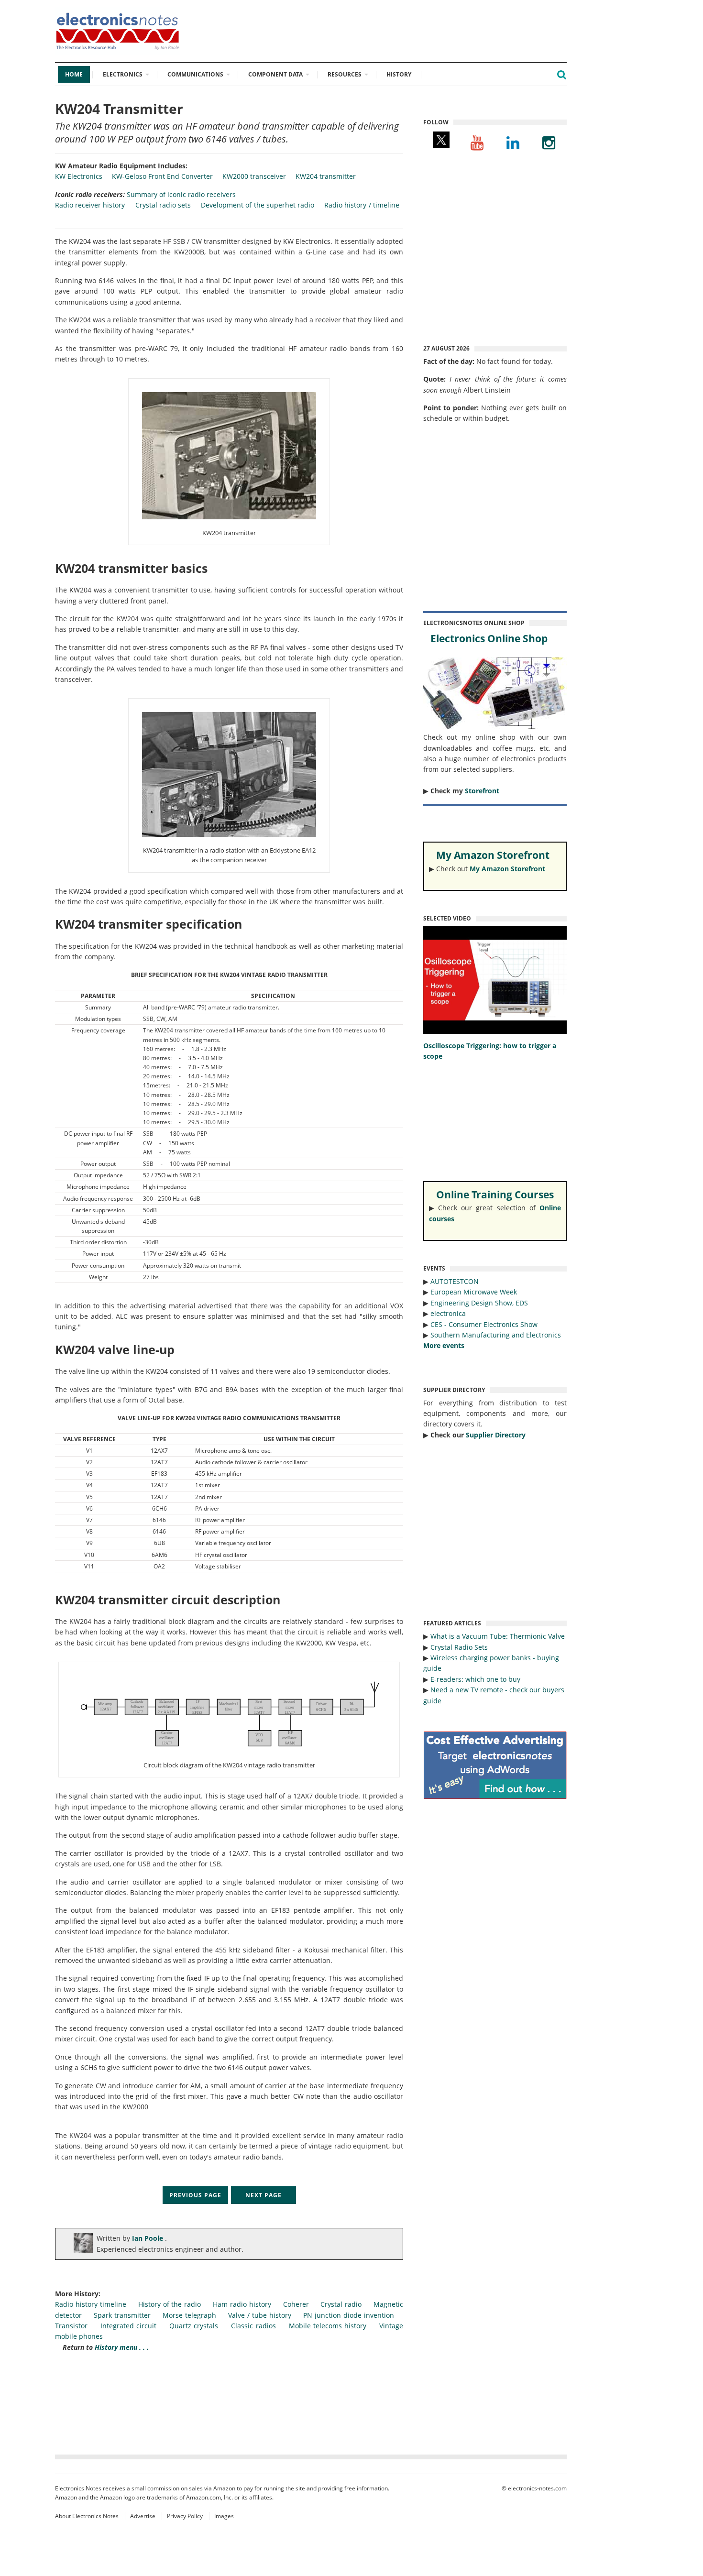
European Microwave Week (474, 1292)
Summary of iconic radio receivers (181, 194)
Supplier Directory (496, 1435)
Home (74, 74)
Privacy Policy (185, 2516)
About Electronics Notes (87, 2516)
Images (224, 2516)
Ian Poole (148, 2238)
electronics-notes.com (537, 2488)
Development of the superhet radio (258, 205)
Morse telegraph (189, 2315)
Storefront (482, 791)
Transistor (71, 2326)
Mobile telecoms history (328, 2326)
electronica (448, 1313)
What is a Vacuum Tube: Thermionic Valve (498, 1636)
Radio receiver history (90, 205)
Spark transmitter (122, 2315)
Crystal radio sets (163, 205)
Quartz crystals (194, 2326)
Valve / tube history (260, 2315)
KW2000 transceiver (254, 176)
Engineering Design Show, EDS (479, 1303)
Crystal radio (341, 2304)
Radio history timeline (91, 2304)
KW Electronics (79, 176)
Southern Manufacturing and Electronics (496, 1335)
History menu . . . (122, 2347)
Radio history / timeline (362, 205)
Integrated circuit (128, 2326)
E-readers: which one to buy (475, 1679)
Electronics (123, 74)
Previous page (195, 2195)
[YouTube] (477, 142)
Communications (195, 74)
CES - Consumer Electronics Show (484, 1324)
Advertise (143, 2516)
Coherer (296, 2304)
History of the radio (170, 2304)
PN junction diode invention (349, 2315)
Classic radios (253, 2326)
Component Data (275, 74)
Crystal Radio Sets (459, 1647)
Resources (345, 74)
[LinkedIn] (513, 142)
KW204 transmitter (326, 176)
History (399, 74)
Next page (264, 2195)
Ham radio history (242, 2304)
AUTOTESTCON (455, 1281)
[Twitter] (441, 142)
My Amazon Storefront (507, 869)
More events (444, 1345)
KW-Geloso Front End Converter (162, 176)
